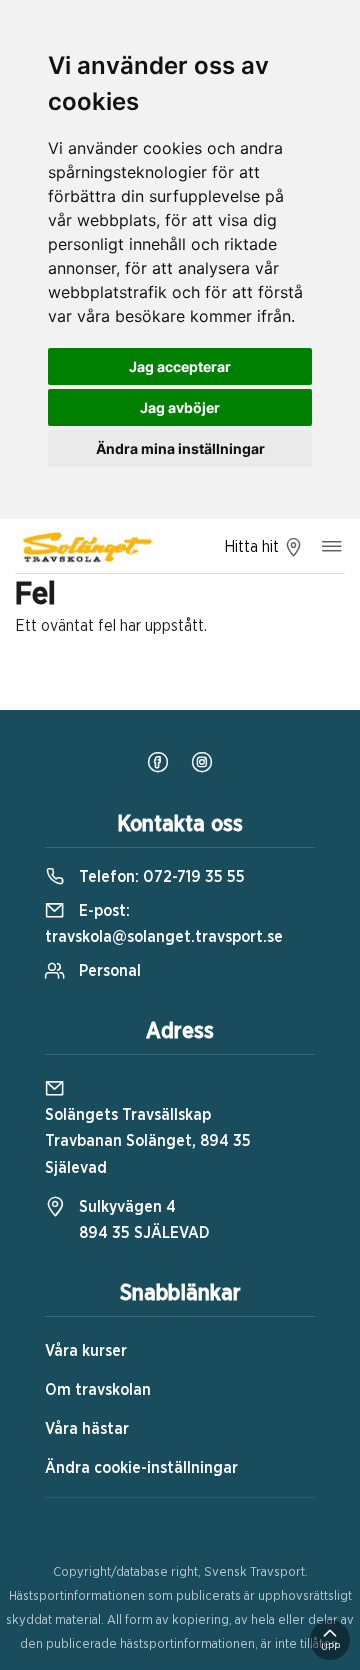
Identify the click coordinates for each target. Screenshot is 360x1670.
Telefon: (160, 877)
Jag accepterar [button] (180, 366)
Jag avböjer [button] (180, 407)
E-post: (164, 924)
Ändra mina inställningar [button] (180, 448)
